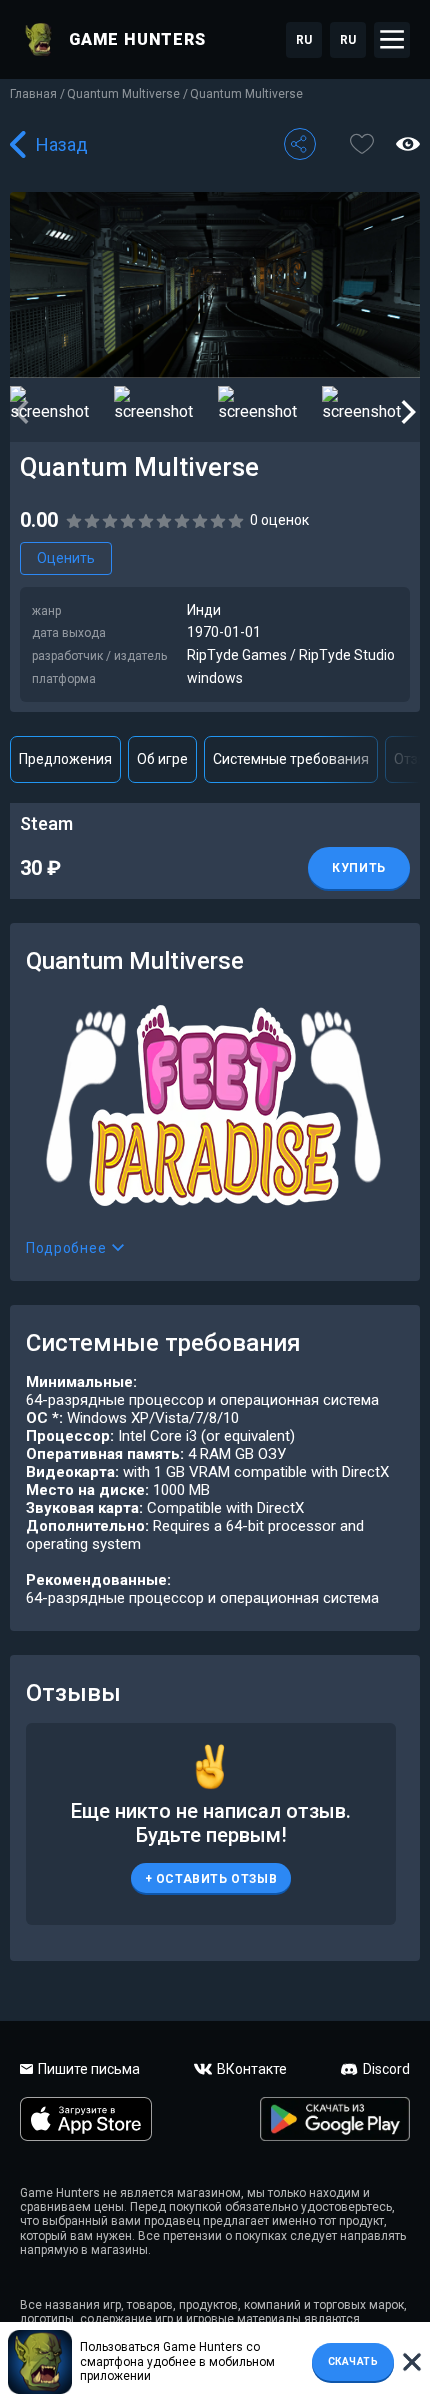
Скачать (353, 2361)
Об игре (162, 759)
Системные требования (291, 759)
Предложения (65, 759)
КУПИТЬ (359, 868)
